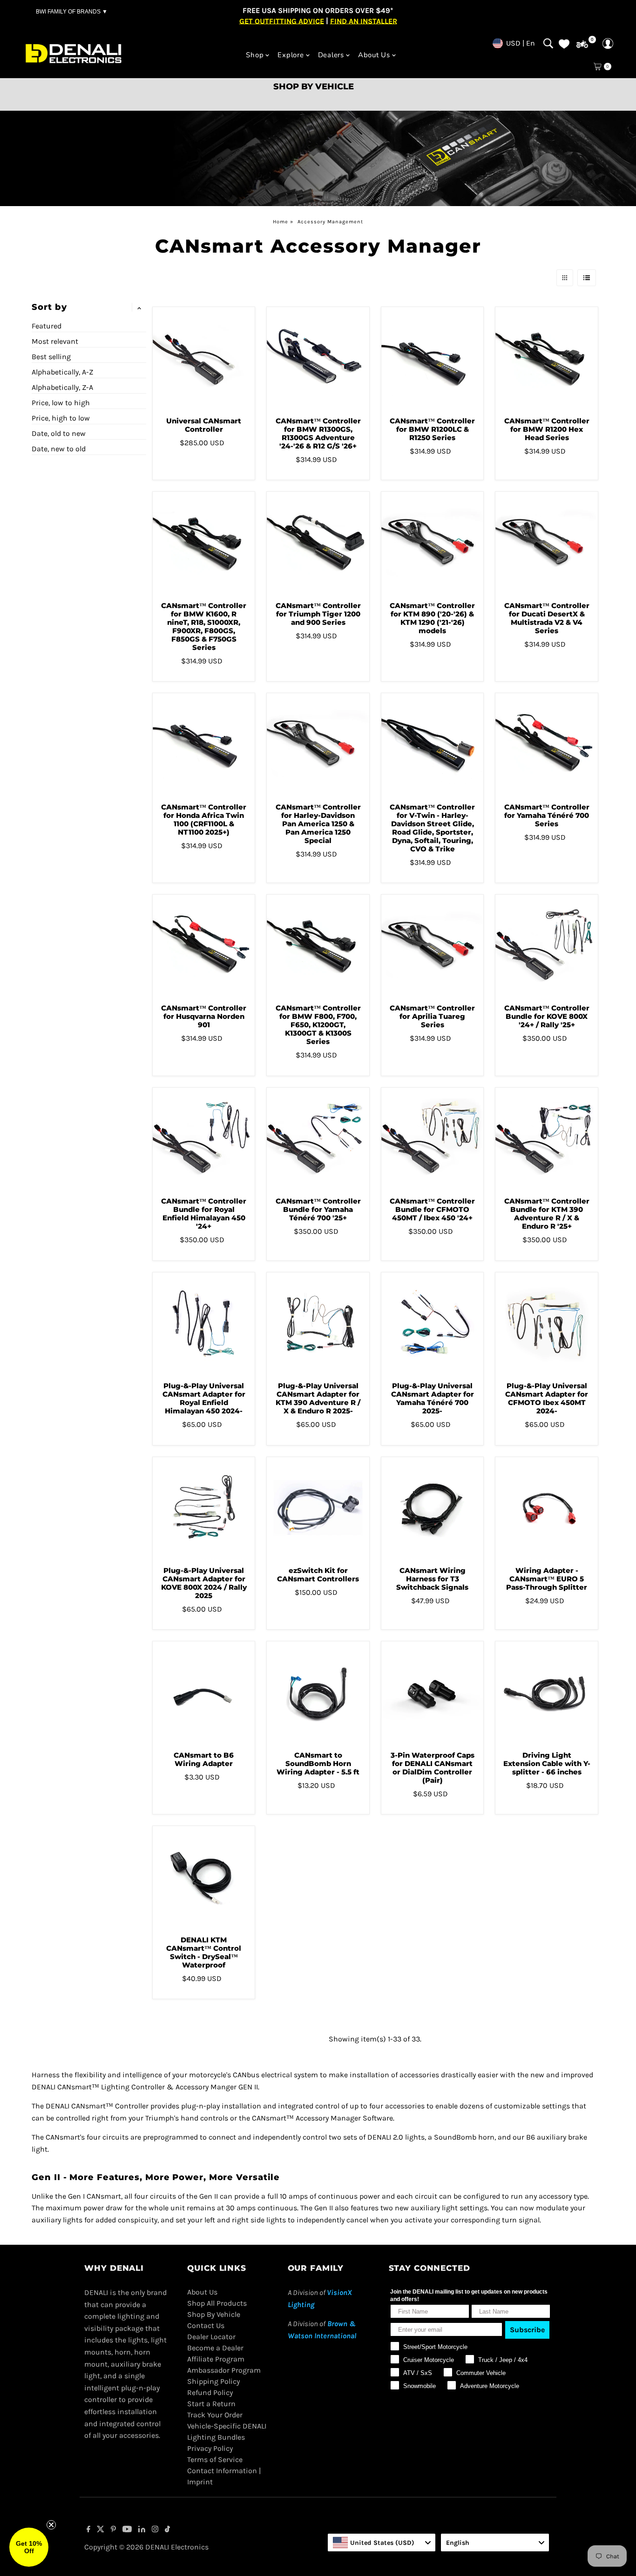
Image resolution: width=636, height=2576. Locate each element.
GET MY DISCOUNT (318, 1354)
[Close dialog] (446, 1209)
